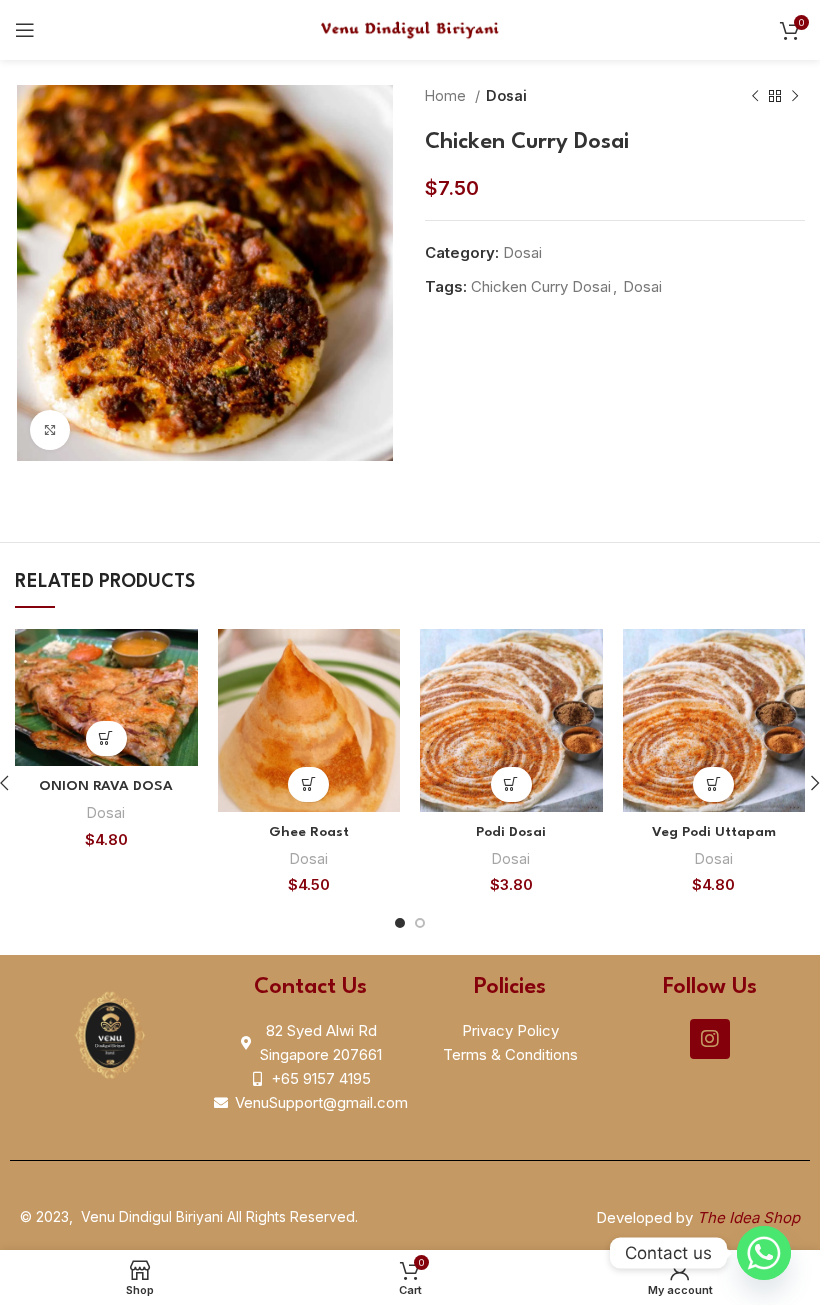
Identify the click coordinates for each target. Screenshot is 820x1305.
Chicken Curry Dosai (541, 286)
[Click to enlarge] (50, 430)
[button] (106, 738)
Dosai (506, 95)
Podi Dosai (511, 832)
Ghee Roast (309, 832)
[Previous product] (755, 96)
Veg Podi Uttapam (714, 832)
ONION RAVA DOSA (106, 786)
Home (447, 95)
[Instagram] (710, 1039)
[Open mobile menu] (25, 30)
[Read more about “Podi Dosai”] (511, 784)
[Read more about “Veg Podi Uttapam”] (713, 784)
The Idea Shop (748, 1217)
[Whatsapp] (764, 1253)
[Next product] (795, 96)
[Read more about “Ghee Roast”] (308, 784)
